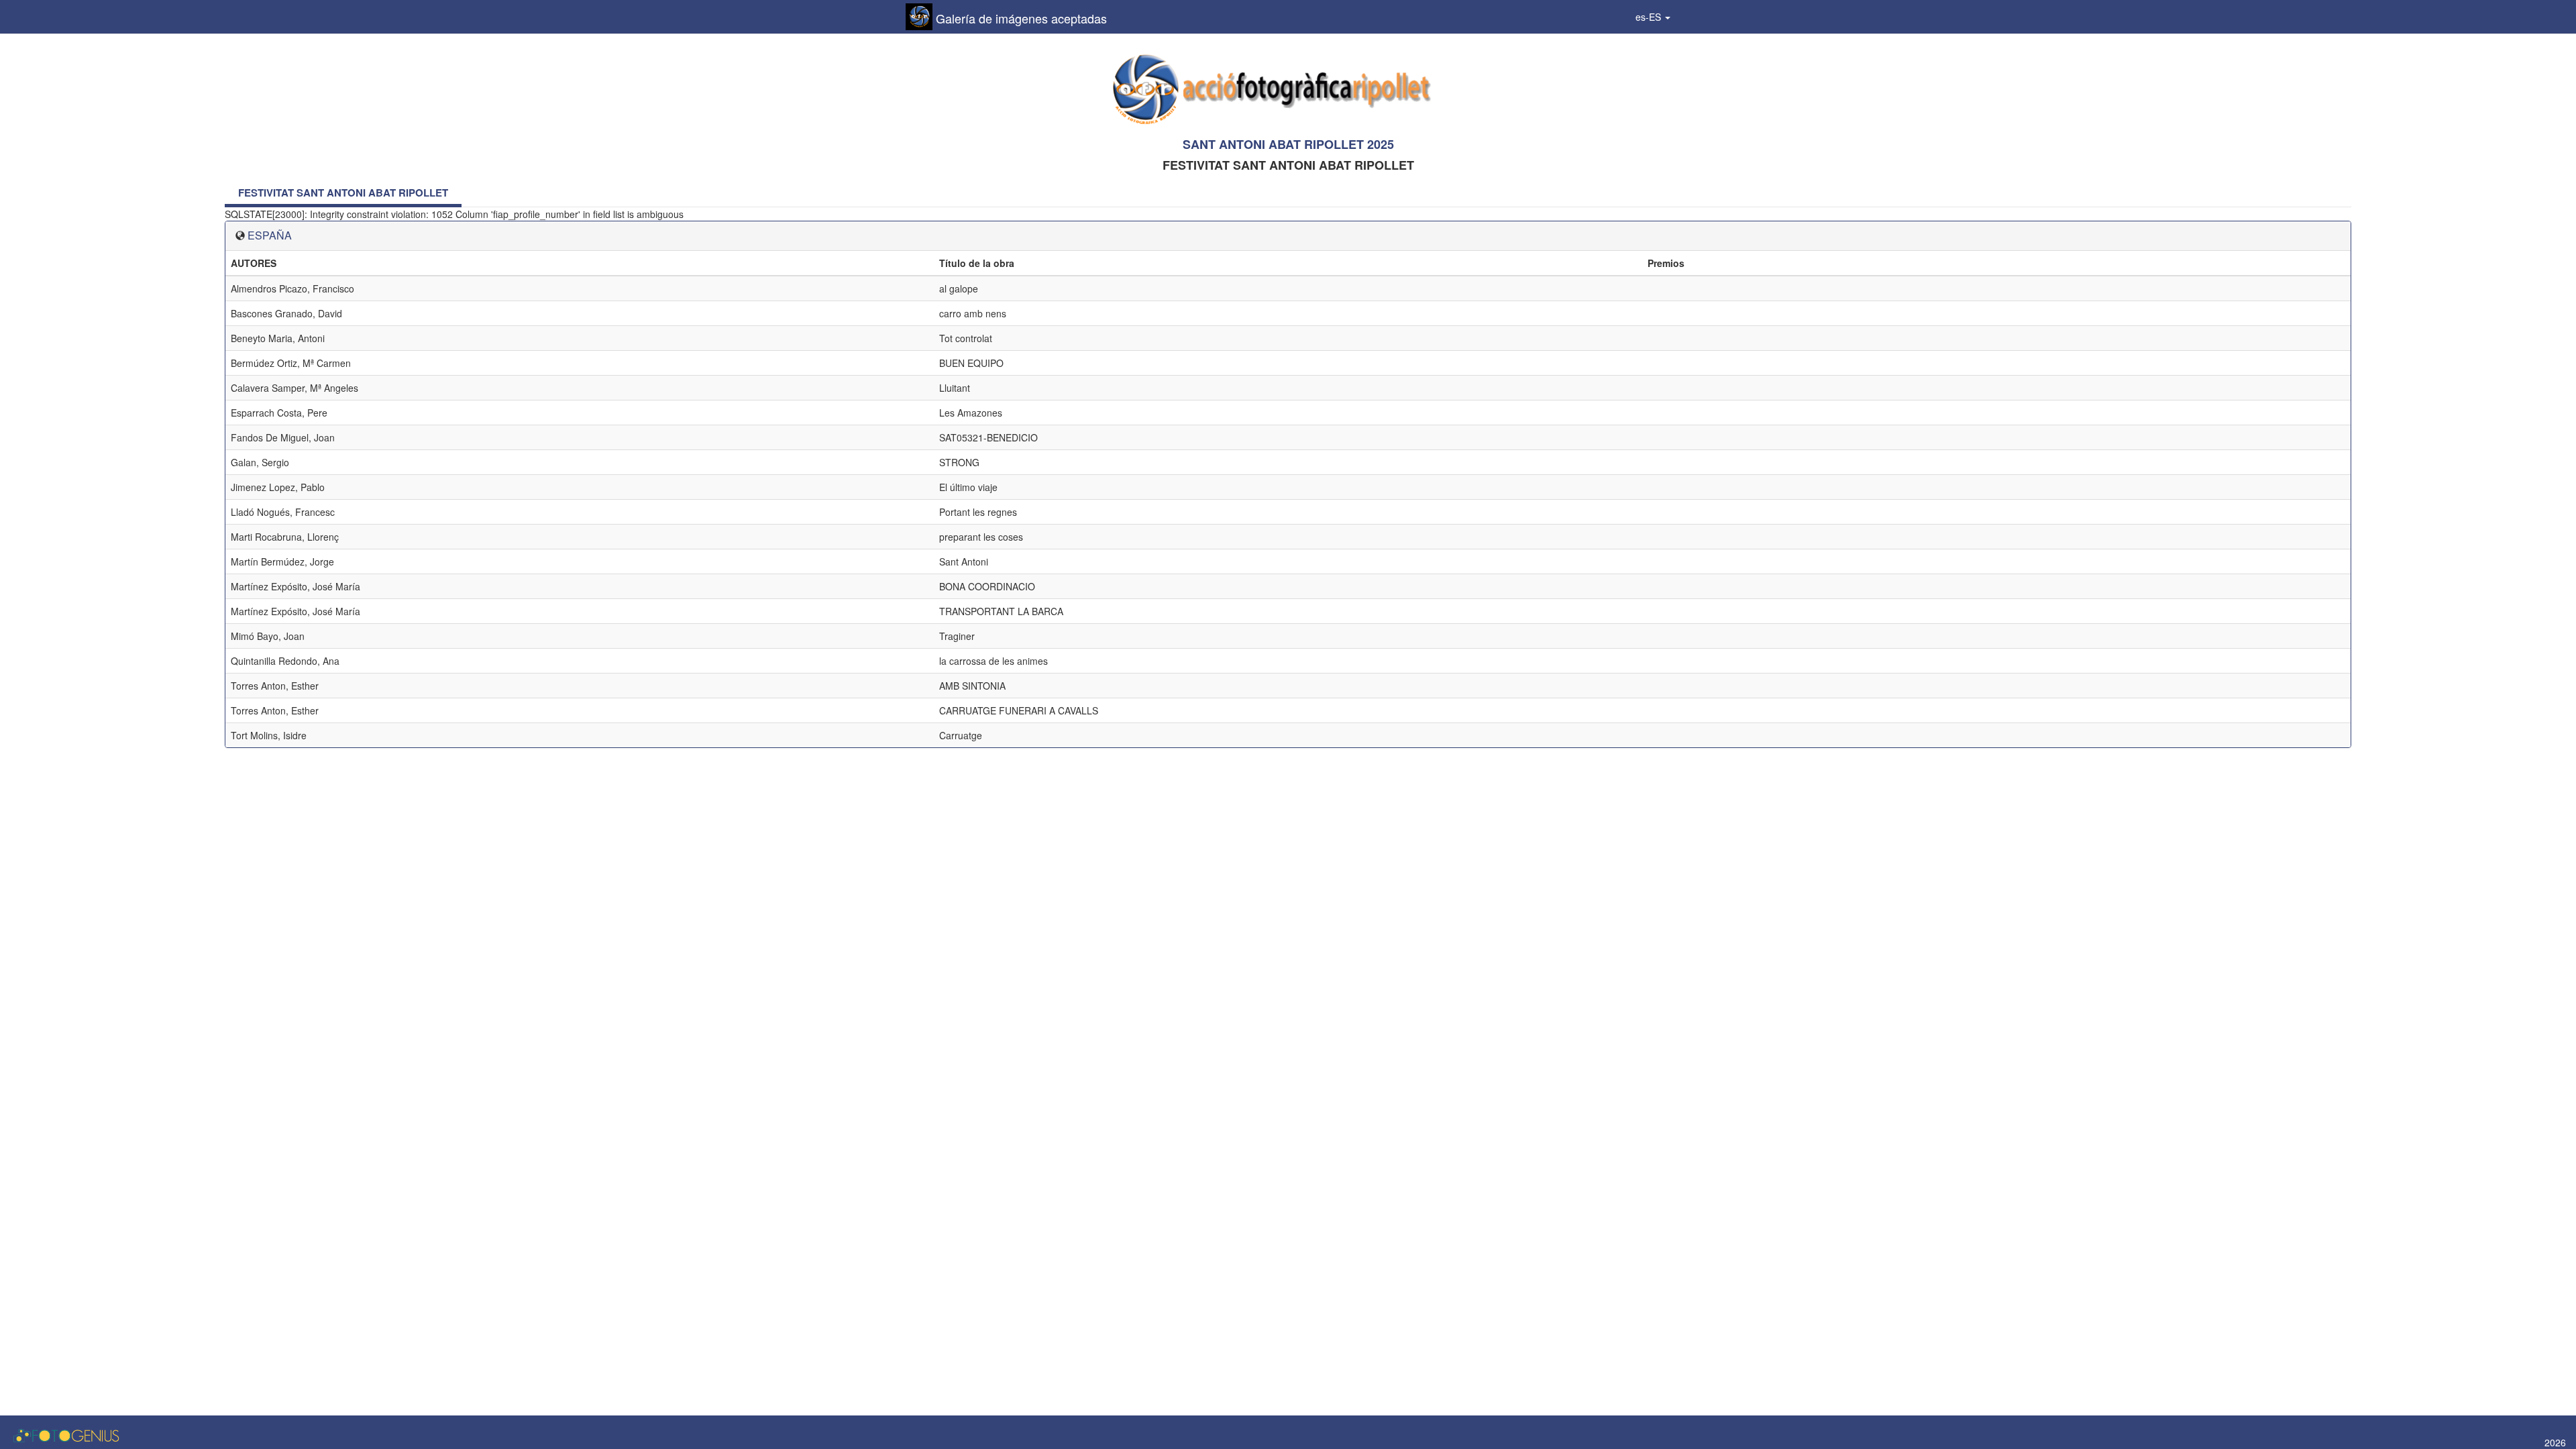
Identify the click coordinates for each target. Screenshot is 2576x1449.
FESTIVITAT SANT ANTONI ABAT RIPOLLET (343, 193)
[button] (1653, 17)
